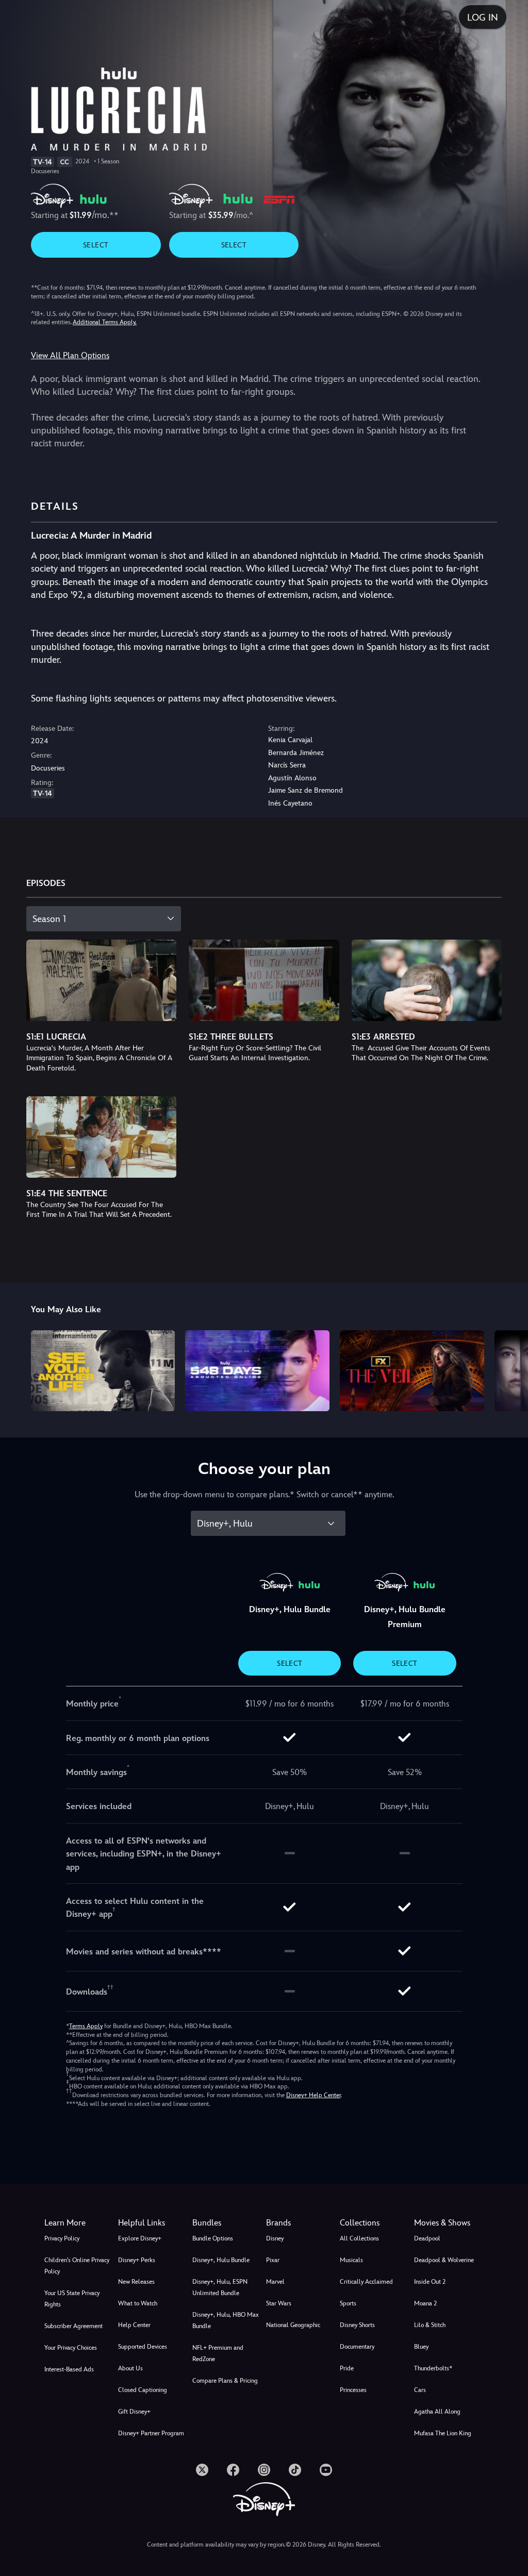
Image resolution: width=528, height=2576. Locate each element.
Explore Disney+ (140, 2238)
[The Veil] (412, 1371)
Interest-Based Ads (69, 2369)
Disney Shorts (357, 2325)
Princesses (353, 2390)
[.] (202, 2470)
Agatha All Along (437, 2412)
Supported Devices (143, 2347)
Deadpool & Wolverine (444, 2260)
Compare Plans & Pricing (225, 2381)
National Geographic (293, 2325)
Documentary (357, 2347)
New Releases (136, 2282)
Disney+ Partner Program (151, 2433)
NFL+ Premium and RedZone (218, 2353)
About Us (130, 2368)
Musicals (351, 2260)
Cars (420, 2390)
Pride (347, 2368)
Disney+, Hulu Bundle (221, 2260)
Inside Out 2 (430, 2282)
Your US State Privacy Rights (72, 2299)
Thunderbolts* (433, 2368)
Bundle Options (213, 2238)
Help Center (134, 2325)
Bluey (421, 2347)
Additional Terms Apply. (105, 322)
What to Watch (138, 2303)
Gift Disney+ (134, 2412)
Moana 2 (425, 2303)
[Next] (510, 1369)
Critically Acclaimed (366, 2282)
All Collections (359, 2238)
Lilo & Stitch (430, 2325)
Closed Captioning (143, 2390)
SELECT (96, 245)
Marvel (275, 2282)
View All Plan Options (70, 355)
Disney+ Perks (137, 2260)
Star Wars (279, 2303)
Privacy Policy (62, 2238)
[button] (153, 2223)
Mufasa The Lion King (443, 2433)
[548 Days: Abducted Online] (257, 1371)
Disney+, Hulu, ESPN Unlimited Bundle (220, 2287)
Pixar (273, 2260)
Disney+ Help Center (313, 2095)
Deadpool (427, 2238)
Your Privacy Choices (71, 2348)
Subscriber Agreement (73, 2326)
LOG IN (483, 17)
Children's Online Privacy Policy (77, 2266)
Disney (275, 2238)
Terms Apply (86, 2026)
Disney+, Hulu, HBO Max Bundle (226, 2320)
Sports (348, 2303)
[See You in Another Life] (103, 1371)
